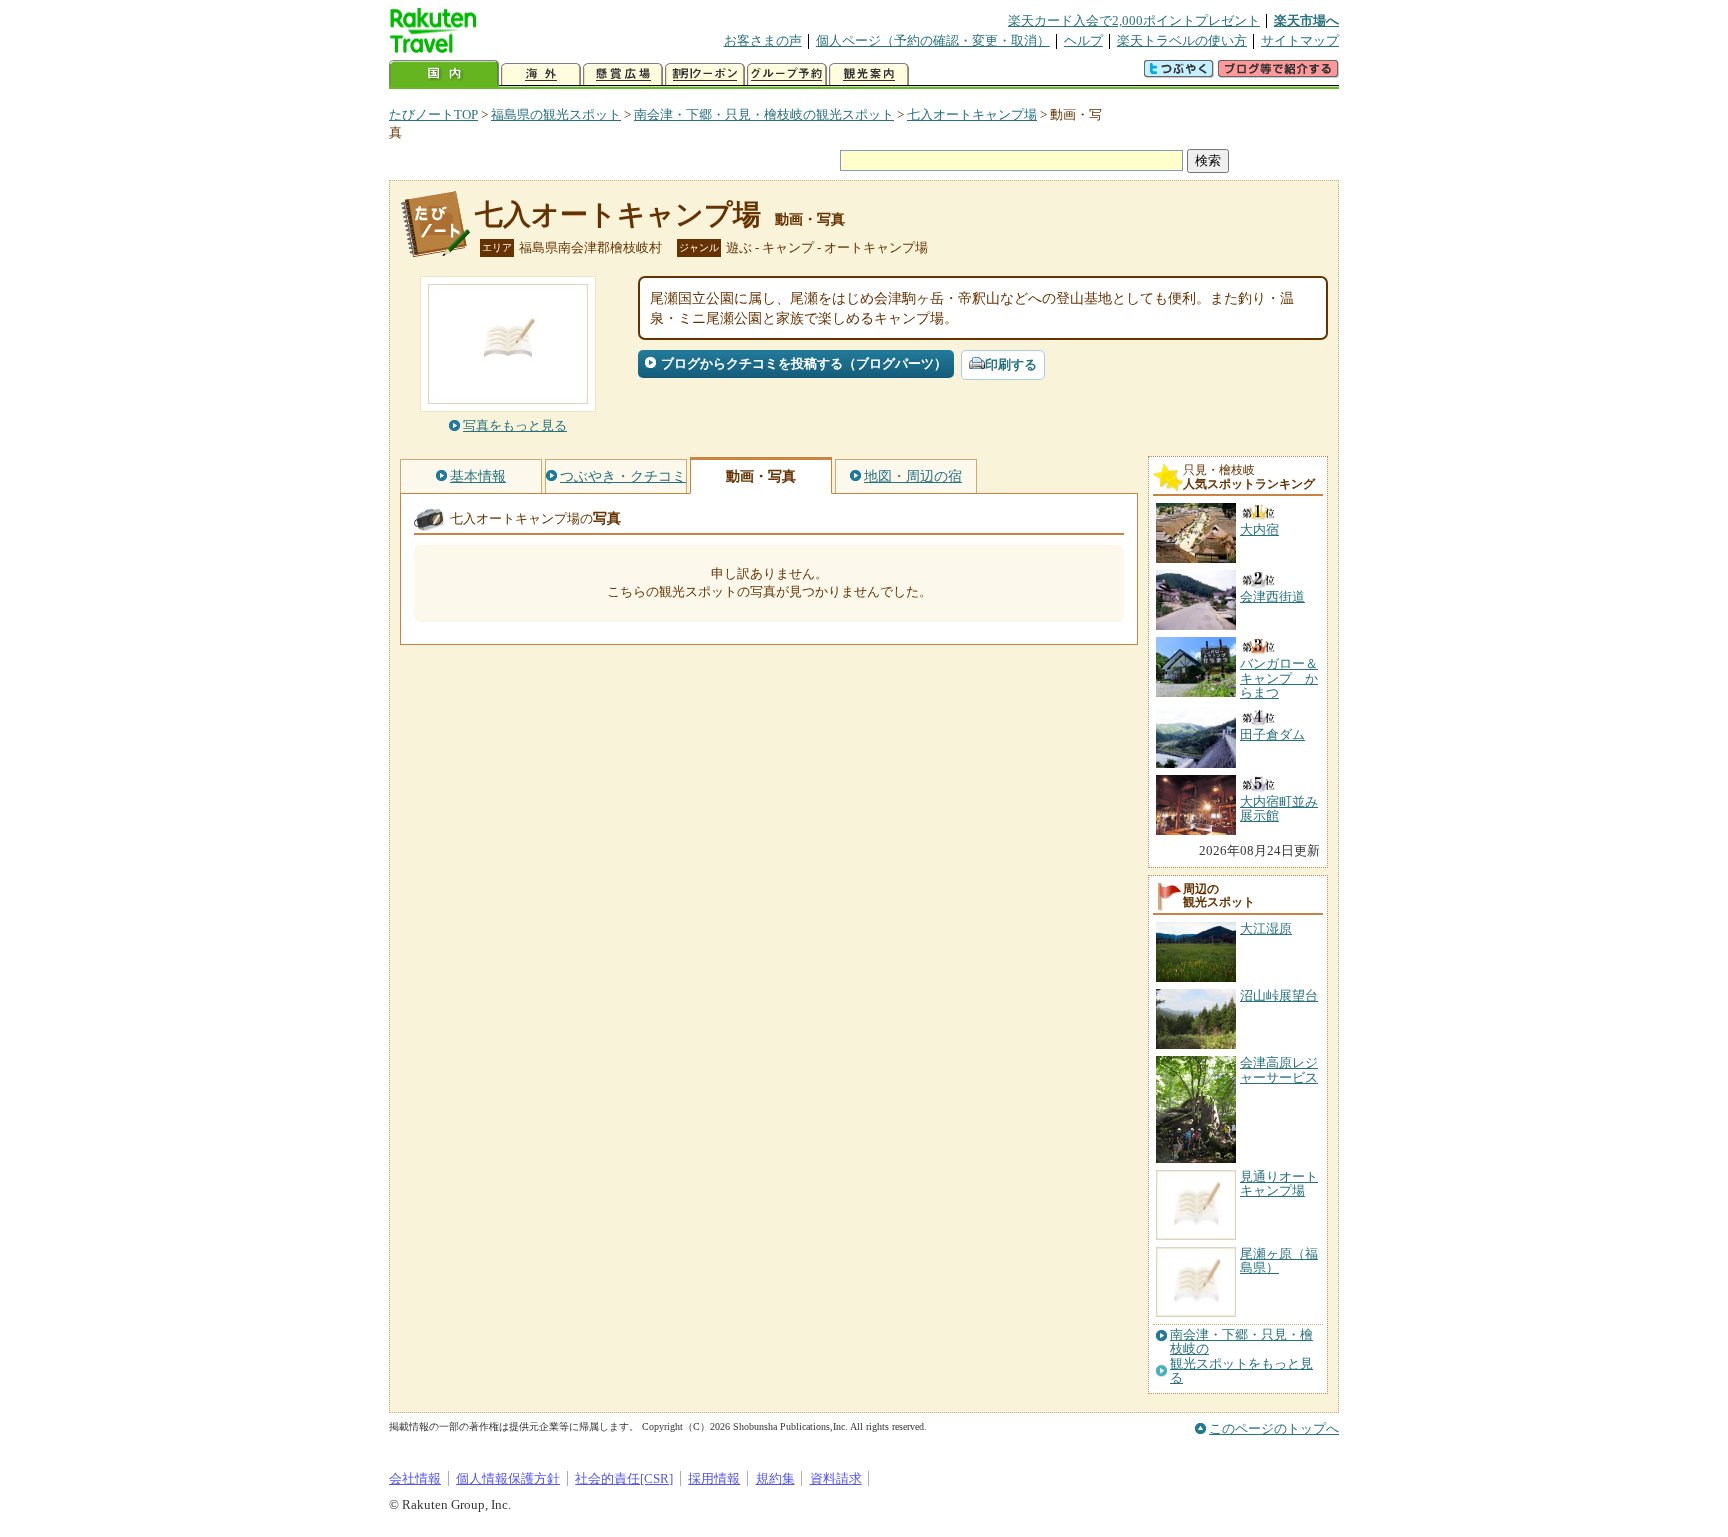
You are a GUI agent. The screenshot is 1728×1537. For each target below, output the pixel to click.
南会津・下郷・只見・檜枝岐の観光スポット (764, 114)
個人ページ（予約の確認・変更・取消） (933, 40)
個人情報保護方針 (508, 1478)
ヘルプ (1083, 40)
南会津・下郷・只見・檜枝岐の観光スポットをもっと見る (1241, 1356)
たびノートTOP (433, 114)
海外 (541, 74)
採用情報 (714, 1478)
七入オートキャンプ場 (972, 114)
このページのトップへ (1274, 1428)
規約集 (775, 1478)
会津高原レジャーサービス (1279, 1069)
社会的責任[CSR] (624, 1478)
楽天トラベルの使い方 (1182, 40)
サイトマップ (1300, 40)
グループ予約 (787, 74)
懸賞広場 (623, 74)
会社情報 (415, 1478)
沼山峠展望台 (1279, 995)
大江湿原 (1266, 928)
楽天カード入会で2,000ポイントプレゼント (1134, 20)
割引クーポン (705, 74)
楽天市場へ (1306, 20)
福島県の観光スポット (556, 114)
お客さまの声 (763, 40)
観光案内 (869, 74)
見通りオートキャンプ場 (1279, 1183)
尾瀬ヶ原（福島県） (1279, 1260)
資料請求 (836, 1478)
